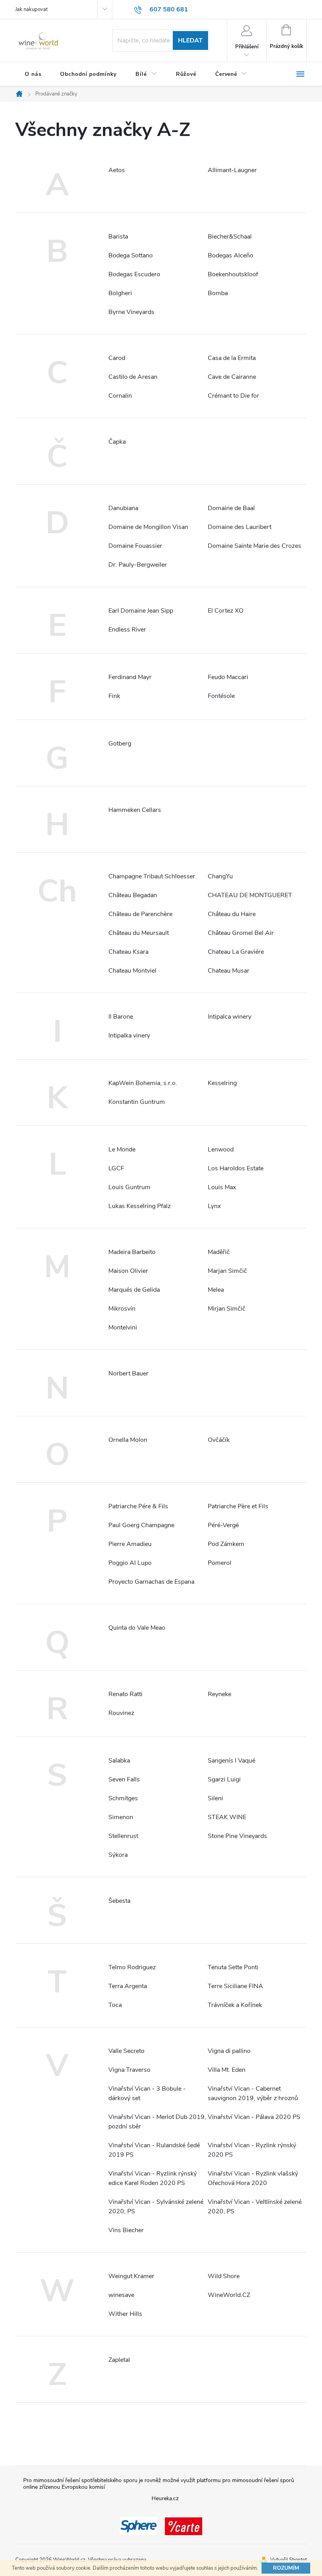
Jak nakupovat (31, 9)
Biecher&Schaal (230, 237)
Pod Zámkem (226, 1544)
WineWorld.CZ (229, 2295)
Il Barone (121, 1017)
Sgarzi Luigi (224, 1779)
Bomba (218, 293)
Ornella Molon (128, 1440)
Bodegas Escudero (134, 274)
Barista (118, 237)
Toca (115, 2005)
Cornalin (120, 396)
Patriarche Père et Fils (238, 1506)
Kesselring (222, 1083)
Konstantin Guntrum (137, 1102)
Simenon (121, 1817)
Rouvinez (121, 1713)
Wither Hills (125, 2314)
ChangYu (220, 876)
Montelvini (123, 1327)
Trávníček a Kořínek (235, 2005)
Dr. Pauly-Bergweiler (138, 565)
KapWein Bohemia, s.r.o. (143, 1083)
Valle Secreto (126, 2051)
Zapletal (119, 2360)
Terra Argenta (128, 1986)
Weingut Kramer (131, 2276)
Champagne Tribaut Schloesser (152, 876)
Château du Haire (232, 914)
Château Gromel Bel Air (241, 933)
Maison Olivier (128, 1271)
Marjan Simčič (227, 1271)
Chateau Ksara (128, 952)
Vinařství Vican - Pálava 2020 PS (254, 2117)
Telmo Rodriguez (132, 1967)
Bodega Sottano (131, 255)
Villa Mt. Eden (227, 2070)
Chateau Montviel (132, 971)
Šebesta (119, 1901)
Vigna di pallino (229, 2051)
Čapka (117, 442)
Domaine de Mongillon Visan (148, 527)
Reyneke (220, 1694)
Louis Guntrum (129, 1187)
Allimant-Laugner (232, 170)
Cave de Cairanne (232, 377)
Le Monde (122, 1149)
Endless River (127, 630)
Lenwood (221, 1149)
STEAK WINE (227, 1817)
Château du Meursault (139, 933)
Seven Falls (124, 1779)
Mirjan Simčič (227, 1309)
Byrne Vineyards (131, 312)
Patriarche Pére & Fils (138, 1506)
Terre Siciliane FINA (235, 1986)
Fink (114, 696)
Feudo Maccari (228, 677)
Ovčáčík (219, 1440)
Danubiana (123, 508)
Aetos (117, 170)
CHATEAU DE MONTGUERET (250, 895)
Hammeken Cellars (135, 810)
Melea (216, 1290)
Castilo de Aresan (133, 377)
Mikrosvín (122, 1309)
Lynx (214, 1206)
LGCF (116, 1168)
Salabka (119, 1761)
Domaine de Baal (231, 508)
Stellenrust (123, 1836)
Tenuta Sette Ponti (233, 1967)
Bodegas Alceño (231, 255)
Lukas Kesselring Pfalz (140, 1206)
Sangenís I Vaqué (231, 1761)
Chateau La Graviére (236, 952)
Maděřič (219, 1252)
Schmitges (123, 1798)
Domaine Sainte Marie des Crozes (254, 546)
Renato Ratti (125, 1694)
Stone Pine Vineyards (237, 1836)
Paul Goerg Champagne (141, 1525)
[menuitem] (33, 74)
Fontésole (221, 696)
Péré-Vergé (223, 1525)
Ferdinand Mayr (130, 677)
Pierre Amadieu (130, 1544)
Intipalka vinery (129, 1036)
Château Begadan (133, 895)
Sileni (215, 1798)
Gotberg (120, 744)
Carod (117, 358)
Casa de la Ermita (232, 358)
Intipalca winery (230, 1017)
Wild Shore (224, 2276)
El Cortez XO (226, 611)
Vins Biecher (126, 2230)
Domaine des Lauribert (240, 527)
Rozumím (286, 2568)
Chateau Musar (229, 971)
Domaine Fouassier (135, 546)
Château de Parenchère (140, 914)
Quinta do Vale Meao (137, 1628)
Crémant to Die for (233, 396)
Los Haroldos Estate (236, 1168)
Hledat (190, 40)
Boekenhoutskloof (233, 274)
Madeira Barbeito (132, 1252)
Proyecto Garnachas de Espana (151, 1582)
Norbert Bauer (128, 1373)
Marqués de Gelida (134, 1290)
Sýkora (118, 1855)
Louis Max (222, 1187)
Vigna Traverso (129, 2070)
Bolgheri (120, 293)
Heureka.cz (165, 2498)
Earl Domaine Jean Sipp (141, 611)
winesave (121, 2295)
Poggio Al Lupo (130, 1563)
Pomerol (220, 1563)
